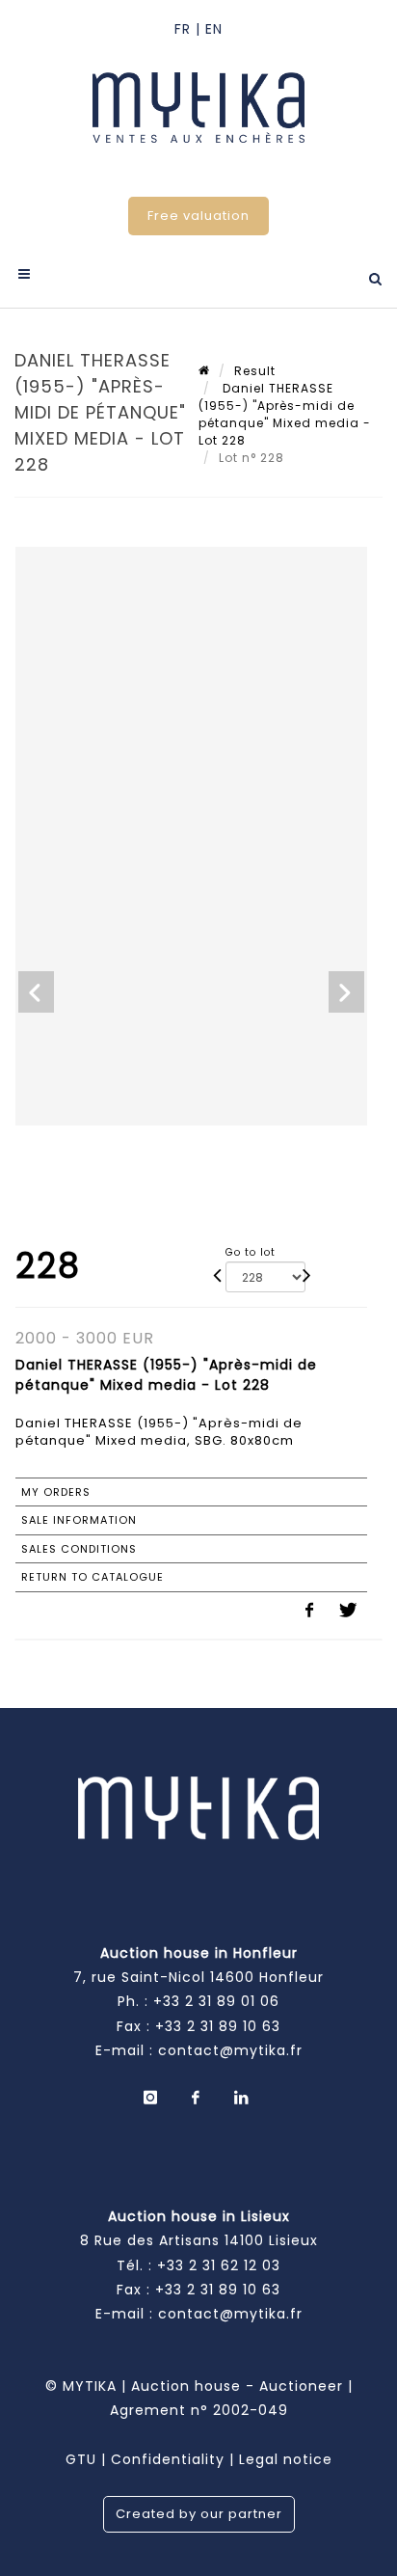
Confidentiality (168, 2459)
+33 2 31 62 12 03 (219, 2265)
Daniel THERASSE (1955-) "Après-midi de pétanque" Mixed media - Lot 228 (285, 414)
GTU (81, 2459)
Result (255, 371)
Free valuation (198, 216)
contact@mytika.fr (230, 2050)
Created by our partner (199, 2514)
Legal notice (286, 2459)
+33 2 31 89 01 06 (216, 2001)
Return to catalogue (93, 1577)
